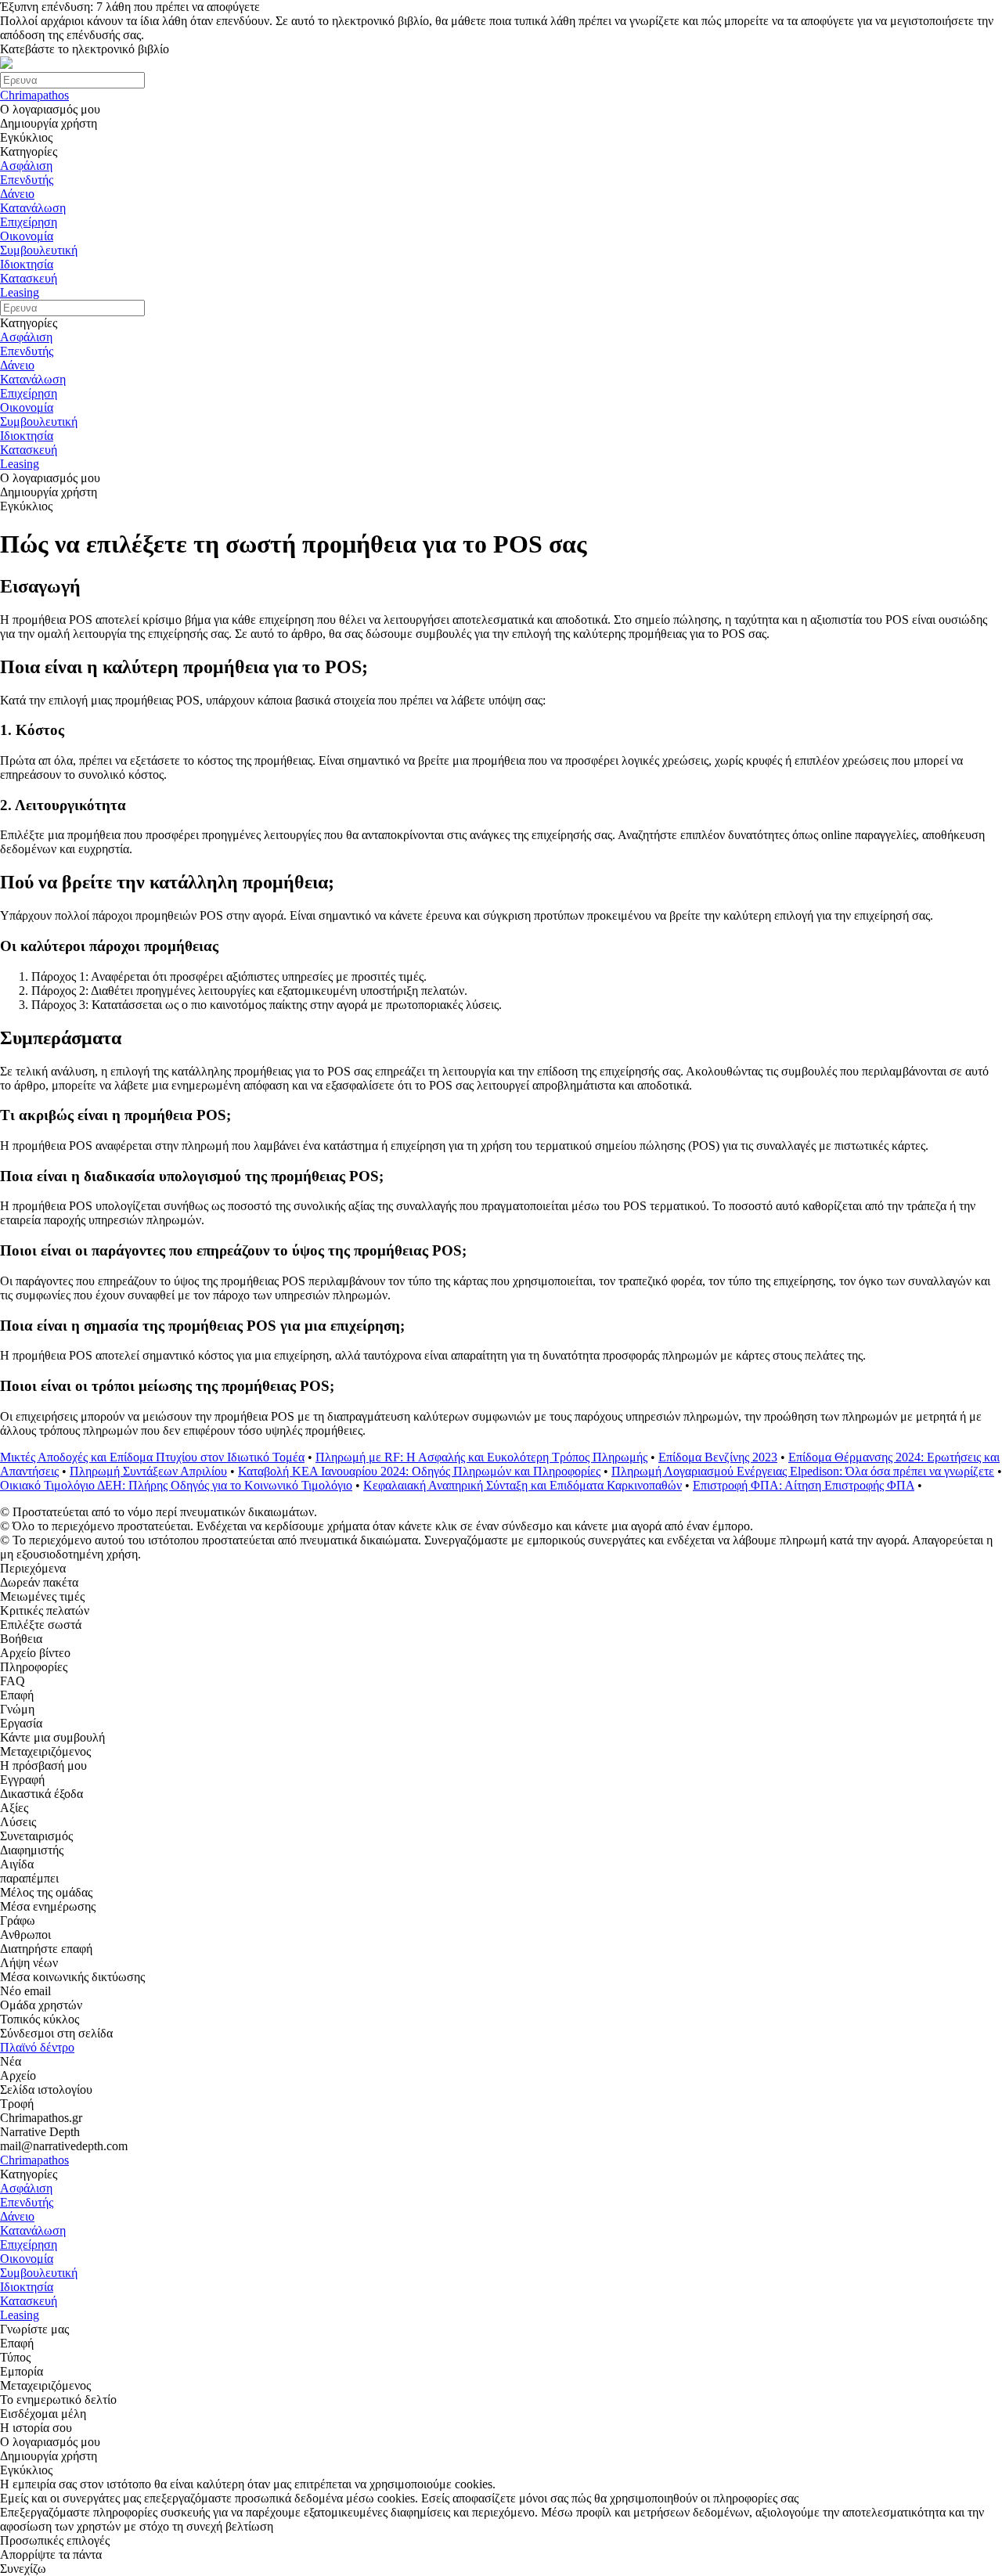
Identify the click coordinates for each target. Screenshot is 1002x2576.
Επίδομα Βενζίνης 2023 (718, 1457)
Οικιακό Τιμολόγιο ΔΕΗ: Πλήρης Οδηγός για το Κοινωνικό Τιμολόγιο (176, 1485)
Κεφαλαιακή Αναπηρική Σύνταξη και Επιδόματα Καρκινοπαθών (523, 1485)
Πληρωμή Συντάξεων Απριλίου (148, 1471)
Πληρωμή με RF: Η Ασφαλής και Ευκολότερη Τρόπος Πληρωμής (481, 1457)
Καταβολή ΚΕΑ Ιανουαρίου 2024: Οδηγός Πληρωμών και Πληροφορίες (419, 1471)
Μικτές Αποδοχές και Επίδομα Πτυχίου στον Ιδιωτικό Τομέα (152, 1457)
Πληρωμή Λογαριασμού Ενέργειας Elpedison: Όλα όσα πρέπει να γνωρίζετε (803, 1471)
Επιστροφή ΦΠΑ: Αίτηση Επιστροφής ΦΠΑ (804, 1485)
